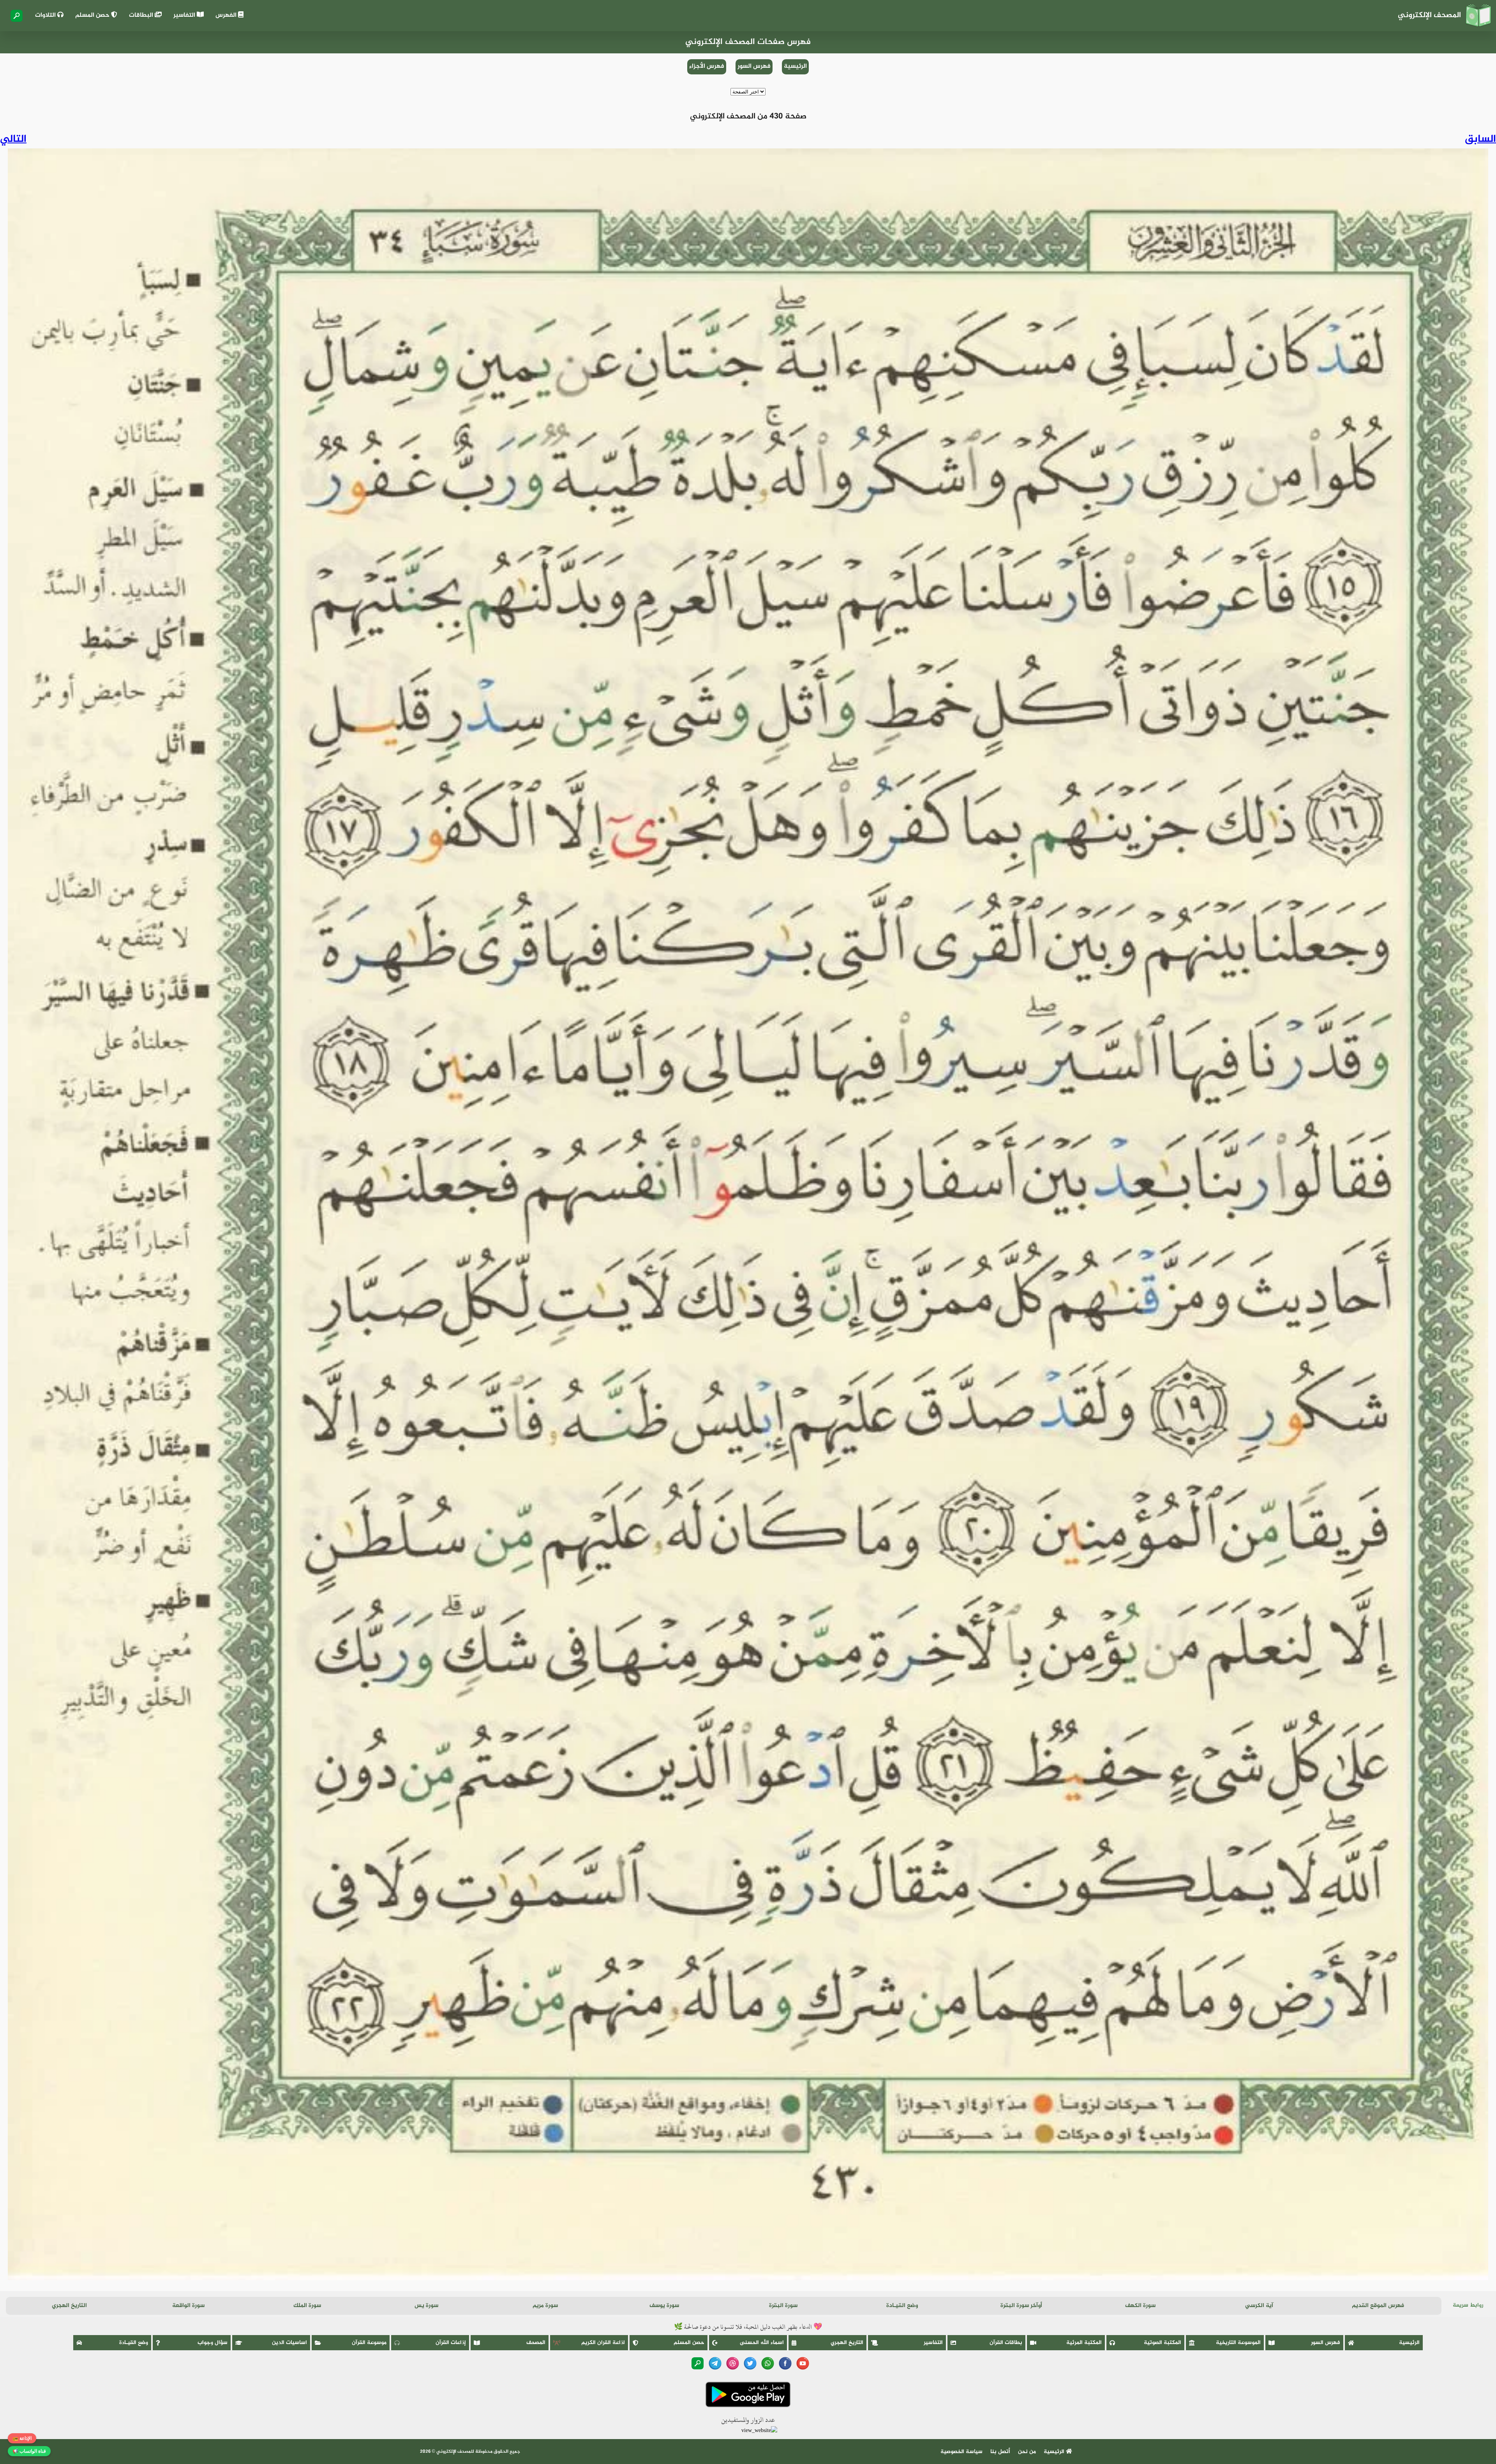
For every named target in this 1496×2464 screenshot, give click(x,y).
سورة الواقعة (188, 2306)
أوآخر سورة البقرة (1021, 2306)
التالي (13, 139)
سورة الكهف (1140, 2306)
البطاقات (142, 15)
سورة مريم (545, 2306)
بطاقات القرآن (1006, 2343)
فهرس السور (754, 66)
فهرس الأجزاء (707, 66)
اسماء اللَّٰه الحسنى (762, 2343)
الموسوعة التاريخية (1238, 2343)
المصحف (536, 2343)
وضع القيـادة (902, 2306)
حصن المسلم (93, 15)
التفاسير (185, 15)
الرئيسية (795, 66)
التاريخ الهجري (69, 2306)
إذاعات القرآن (451, 2343)
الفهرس (227, 15)
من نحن (1027, 2452)
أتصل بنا (1000, 2452)
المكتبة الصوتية (1163, 2343)
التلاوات (46, 15)
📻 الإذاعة (22, 2438)
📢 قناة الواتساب (29, 2451)
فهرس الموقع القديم (1378, 2306)
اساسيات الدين (289, 2343)
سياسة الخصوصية (961, 2452)
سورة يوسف (664, 2306)
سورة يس (426, 2306)
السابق (1480, 139)
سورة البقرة (783, 2306)
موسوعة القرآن (369, 2343)
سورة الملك (307, 2306)
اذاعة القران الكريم (603, 2343)
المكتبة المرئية (1084, 2343)
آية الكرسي (1259, 2306)
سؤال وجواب (213, 2343)
